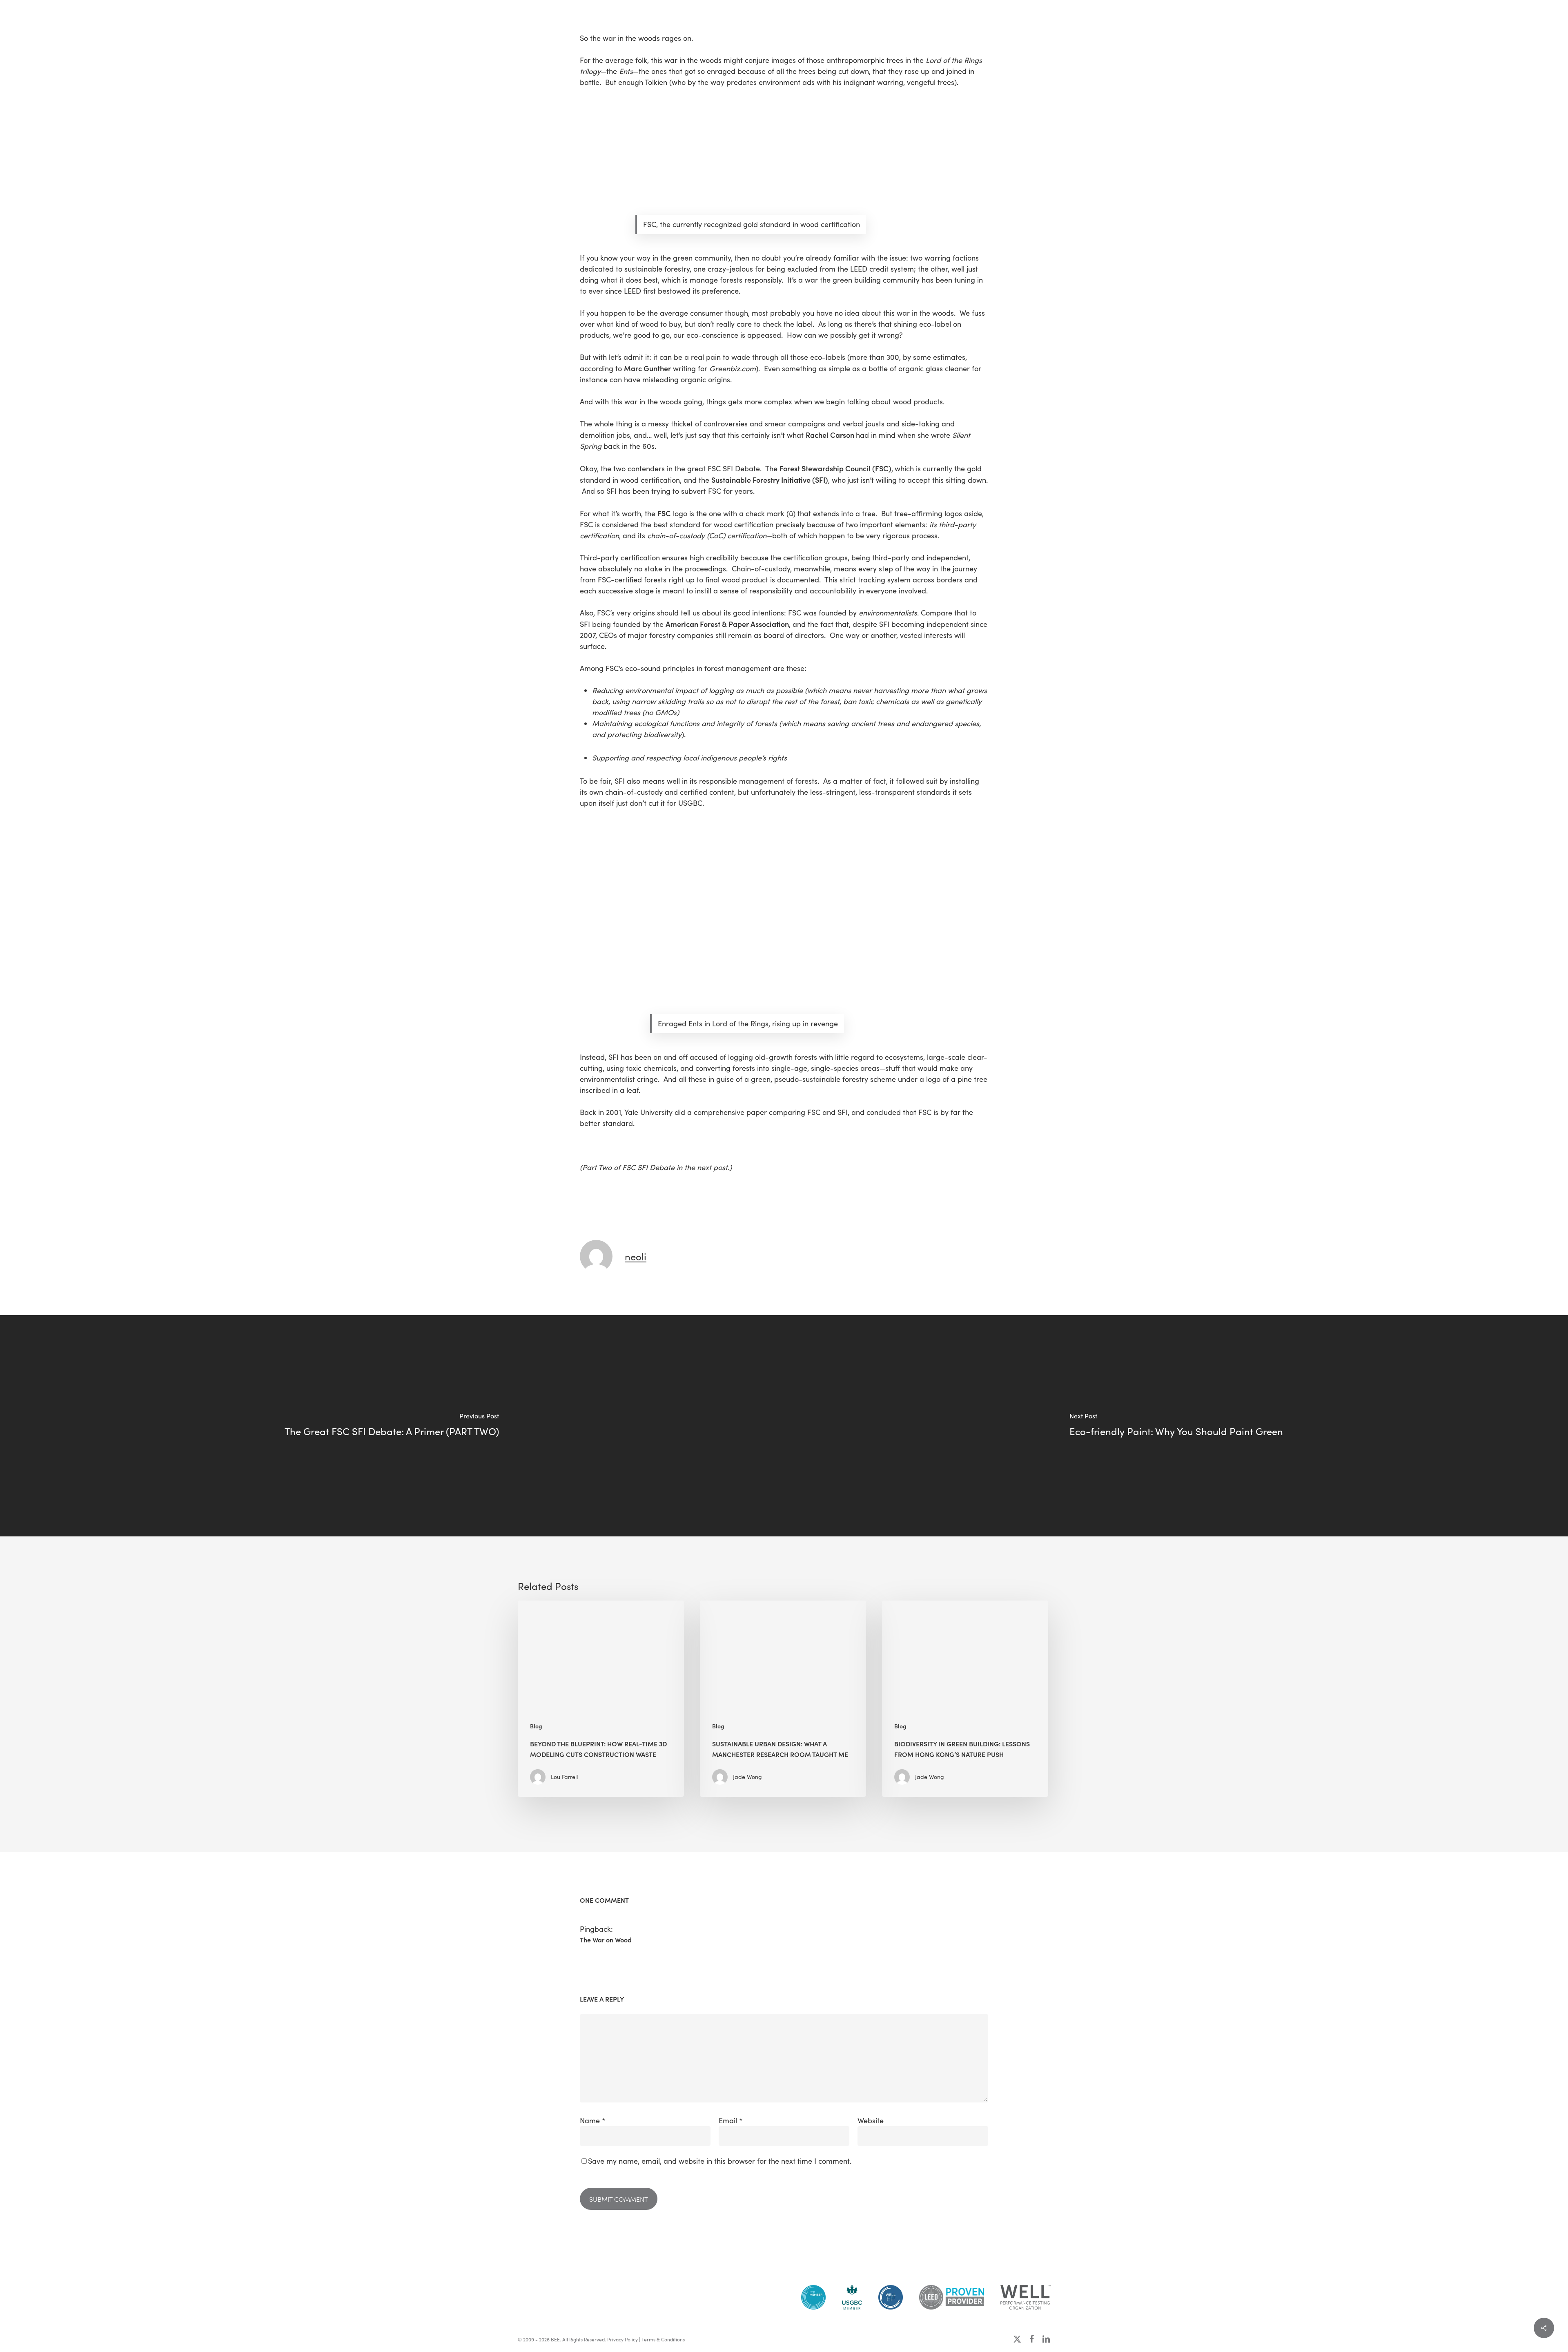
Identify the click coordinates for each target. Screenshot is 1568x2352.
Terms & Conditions (663, 2339)
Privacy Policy (623, 2339)
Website (871, 2120)
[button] (16, 19)
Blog (536, 1726)
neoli (636, 1256)
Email (731, 2120)
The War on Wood (606, 1940)
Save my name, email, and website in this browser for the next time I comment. (720, 2161)
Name (593, 2120)
